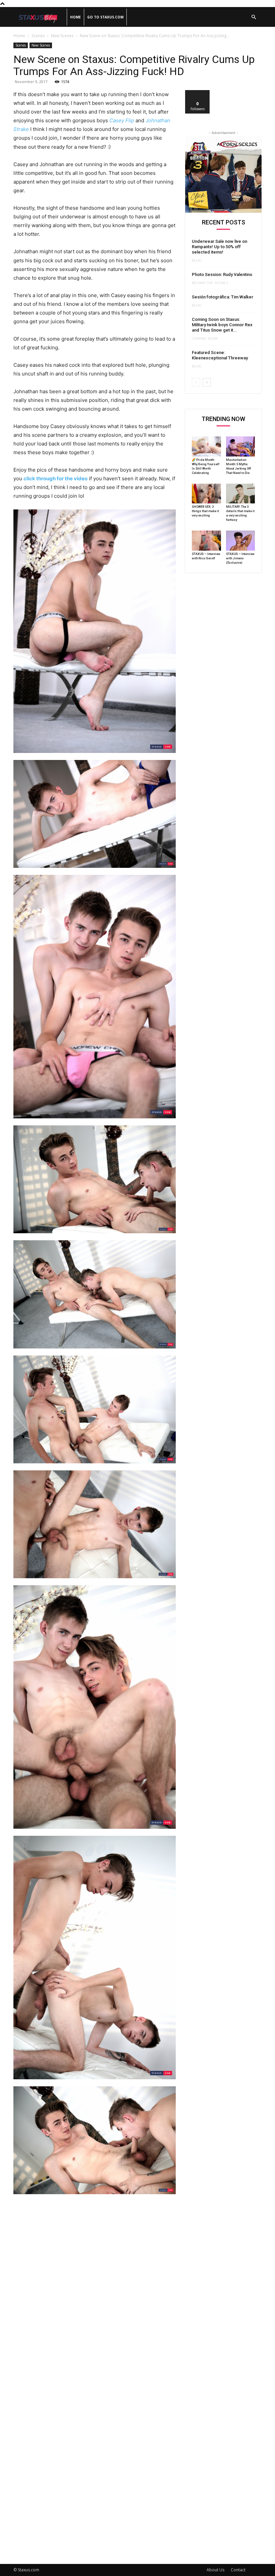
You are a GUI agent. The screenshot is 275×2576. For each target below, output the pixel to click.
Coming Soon (205, 339)
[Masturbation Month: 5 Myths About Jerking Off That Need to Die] (241, 446)
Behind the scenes (210, 283)
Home (75, 17)
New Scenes (62, 36)
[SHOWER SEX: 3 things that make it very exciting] (206, 494)
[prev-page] (196, 382)
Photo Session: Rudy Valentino (222, 274)
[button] (254, 17)
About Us (215, 2570)
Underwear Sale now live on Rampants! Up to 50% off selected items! (219, 247)
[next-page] (207, 382)
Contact (238, 2570)
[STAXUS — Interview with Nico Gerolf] (206, 541)
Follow (198, 93)
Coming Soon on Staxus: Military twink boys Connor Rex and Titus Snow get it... (222, 325)
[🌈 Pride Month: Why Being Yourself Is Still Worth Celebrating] (206, 446)
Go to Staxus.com (105, 17)
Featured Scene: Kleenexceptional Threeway (220, 355)
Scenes (38, 36)
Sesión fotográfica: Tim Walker (223, 297)
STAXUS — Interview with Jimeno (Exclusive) (240, 558)
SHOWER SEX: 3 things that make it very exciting (205, 511)
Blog (197, 261)
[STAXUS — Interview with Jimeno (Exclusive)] (241, 541)
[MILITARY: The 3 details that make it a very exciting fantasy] (241, 494)
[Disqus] (95, 2292)
